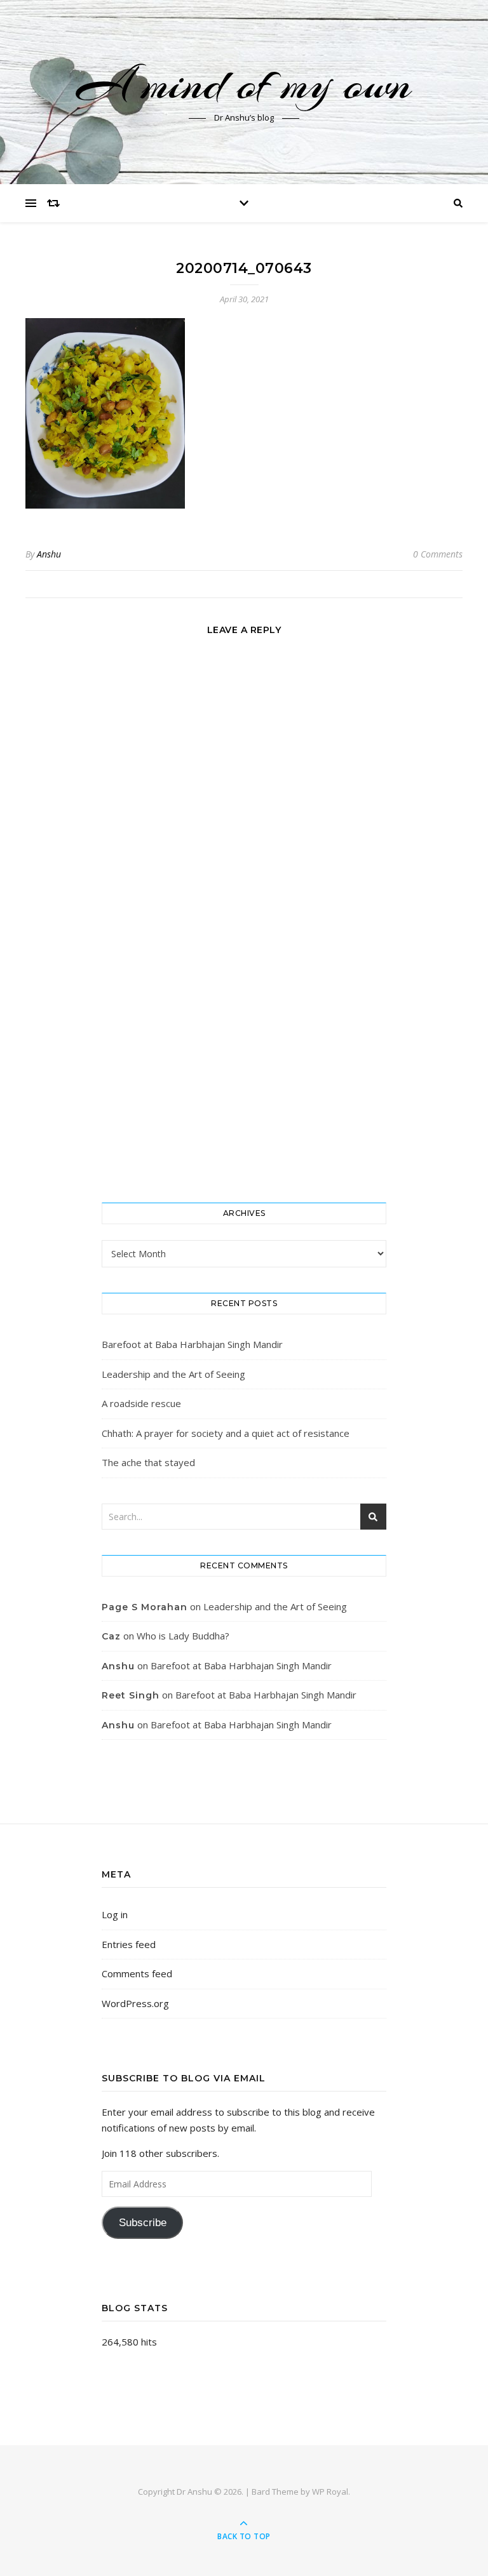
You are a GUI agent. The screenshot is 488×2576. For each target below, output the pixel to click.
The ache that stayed (148, 1462)
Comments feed (137, 1973)
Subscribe (143, 2223)
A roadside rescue (141, 1403)
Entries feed (129, 1944)
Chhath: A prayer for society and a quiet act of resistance (226, 1433)
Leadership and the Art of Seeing (173, 1374)
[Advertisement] (244, 1088)
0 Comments (438, 554)
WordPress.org (135, 2003)
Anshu (49, 554)
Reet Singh (131, 1695)
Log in (115, 1914)
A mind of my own (244, 84)
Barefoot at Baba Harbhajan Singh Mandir (192, 1344)
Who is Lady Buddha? (183, 1636)
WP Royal (330, 2492)
